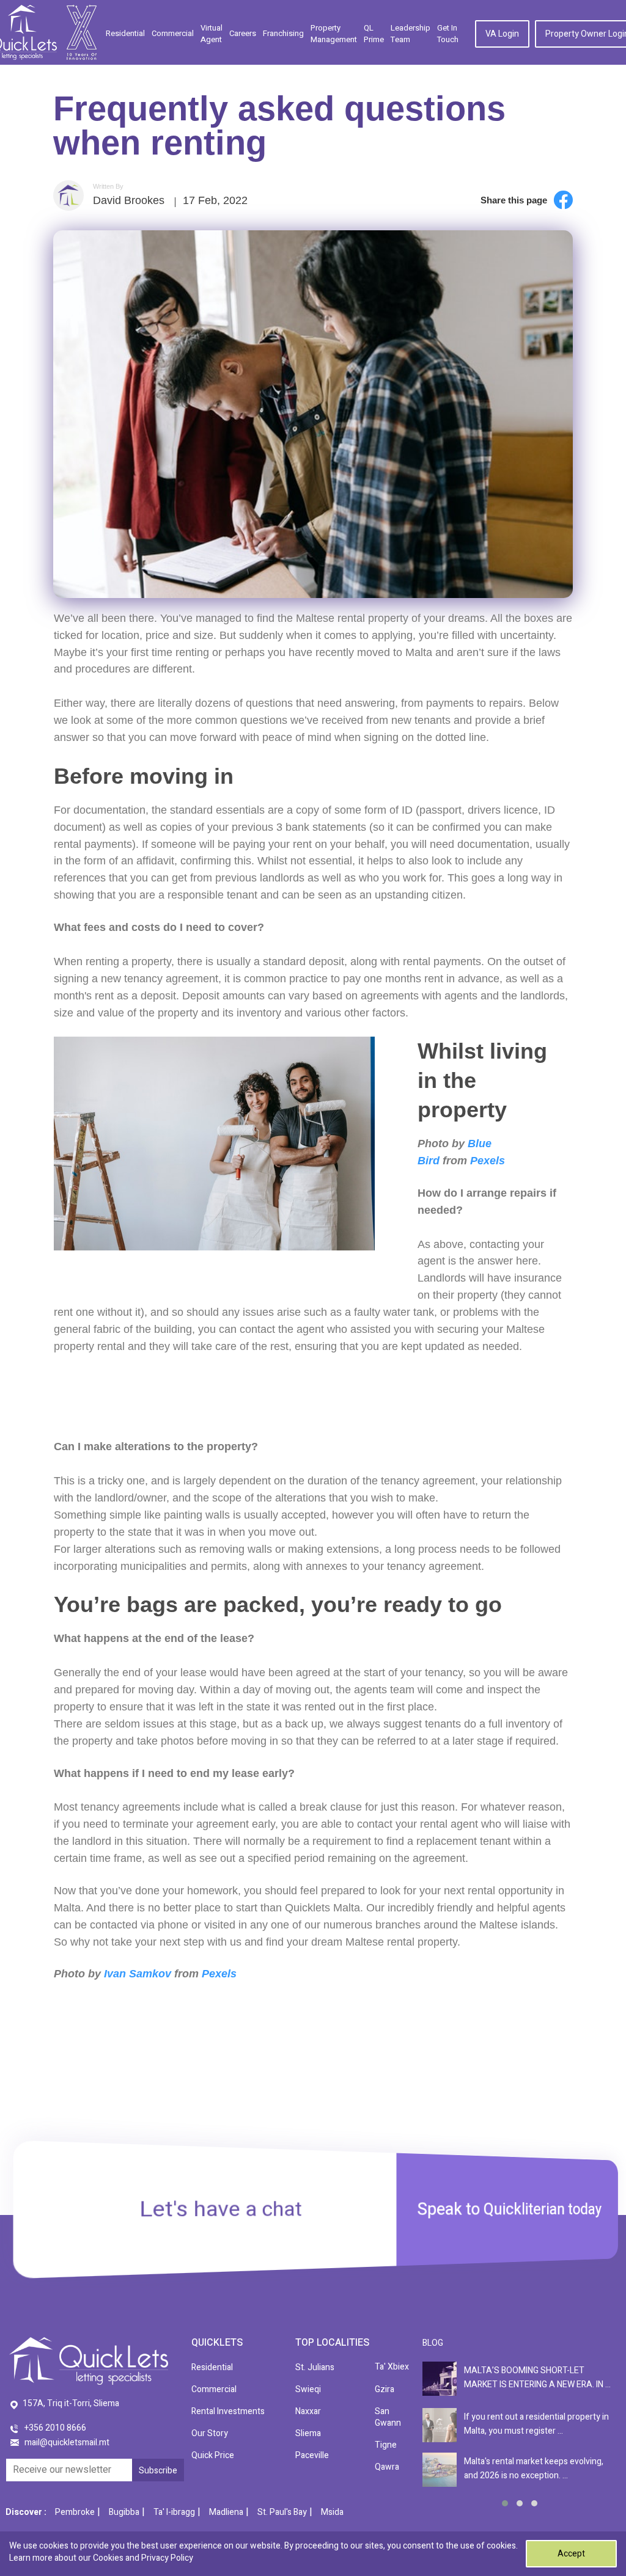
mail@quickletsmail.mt (67, 2443)
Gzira (385, 2389)
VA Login (502, 34)
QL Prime (374, 34)
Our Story (210, 2433)
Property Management (334, 34)
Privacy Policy (167, 2558)
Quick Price (213, 2455)
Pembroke (75, 2512)
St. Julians (315, 2367)
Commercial (173, 33)
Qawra (387, 2467)
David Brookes (129, 200)
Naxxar (308, 2411)
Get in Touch (448, 34)
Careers (243, 33)
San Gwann (388, 2417)
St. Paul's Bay (282, 2512)
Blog (433, 2343)
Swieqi (308, 2389)
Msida (332, 2512)
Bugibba (124, 2512)
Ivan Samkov (138, 1974)
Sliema (308, 2433)
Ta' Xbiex (392, 2367)
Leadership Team (411, 34)
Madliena (226, 2512)
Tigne (386, 2445)
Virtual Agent (212, 34)
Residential (125, 33)
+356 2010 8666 (55, 2428)
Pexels (488, 1161)
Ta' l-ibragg (174, 2512)
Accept (571, 2554)
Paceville (312, 2455)
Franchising (283, 33)
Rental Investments (228, 2411)
